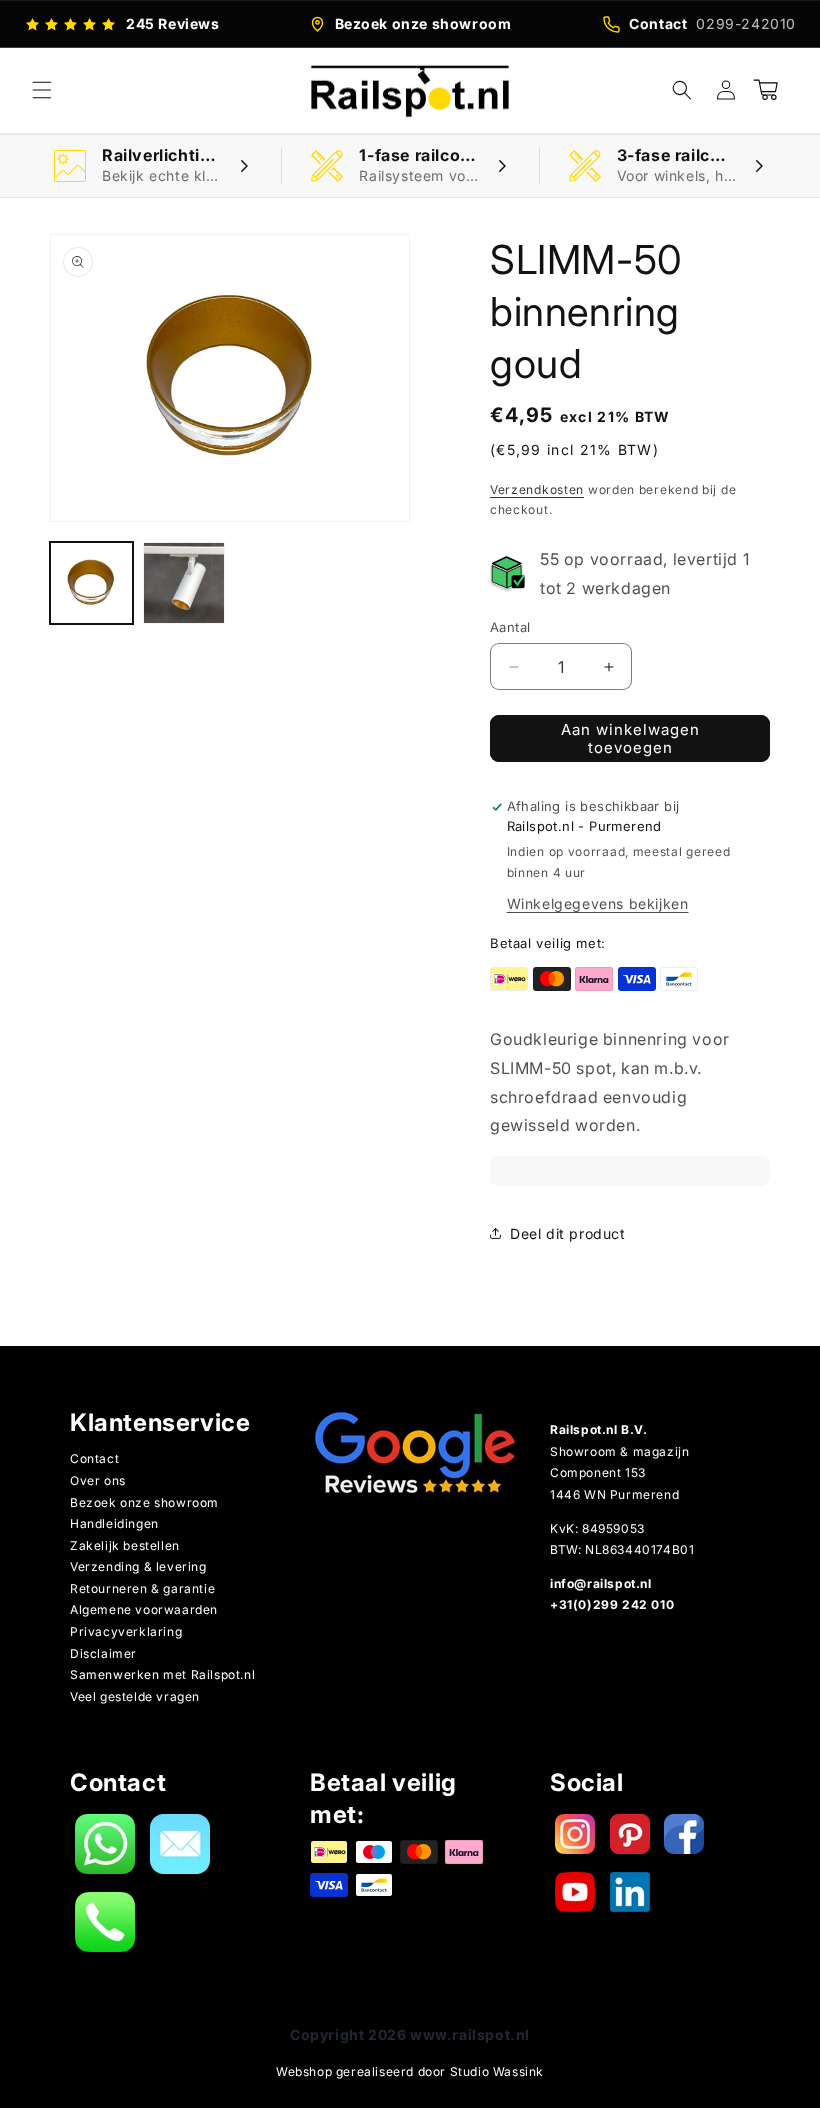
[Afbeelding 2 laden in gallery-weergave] (184, 583)
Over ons (98, 1480)
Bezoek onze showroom (144, 1502)
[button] (42, 90)
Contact (94, 1458)
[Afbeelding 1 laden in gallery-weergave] (91, 583)
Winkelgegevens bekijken (598, 903)
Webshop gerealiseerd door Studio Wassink (410, 2071)
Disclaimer (103, 1653)
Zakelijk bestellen (125, 1545)
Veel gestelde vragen (135, 1696)
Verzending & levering (138, 1566)
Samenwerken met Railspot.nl (162, 1674)
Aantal (510, 627)
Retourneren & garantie (142, 1588)
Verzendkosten (537, 489)
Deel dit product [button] (568, 1233)
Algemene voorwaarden (144, 1609)
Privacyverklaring (126, 1631)
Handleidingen (114, 1523)
